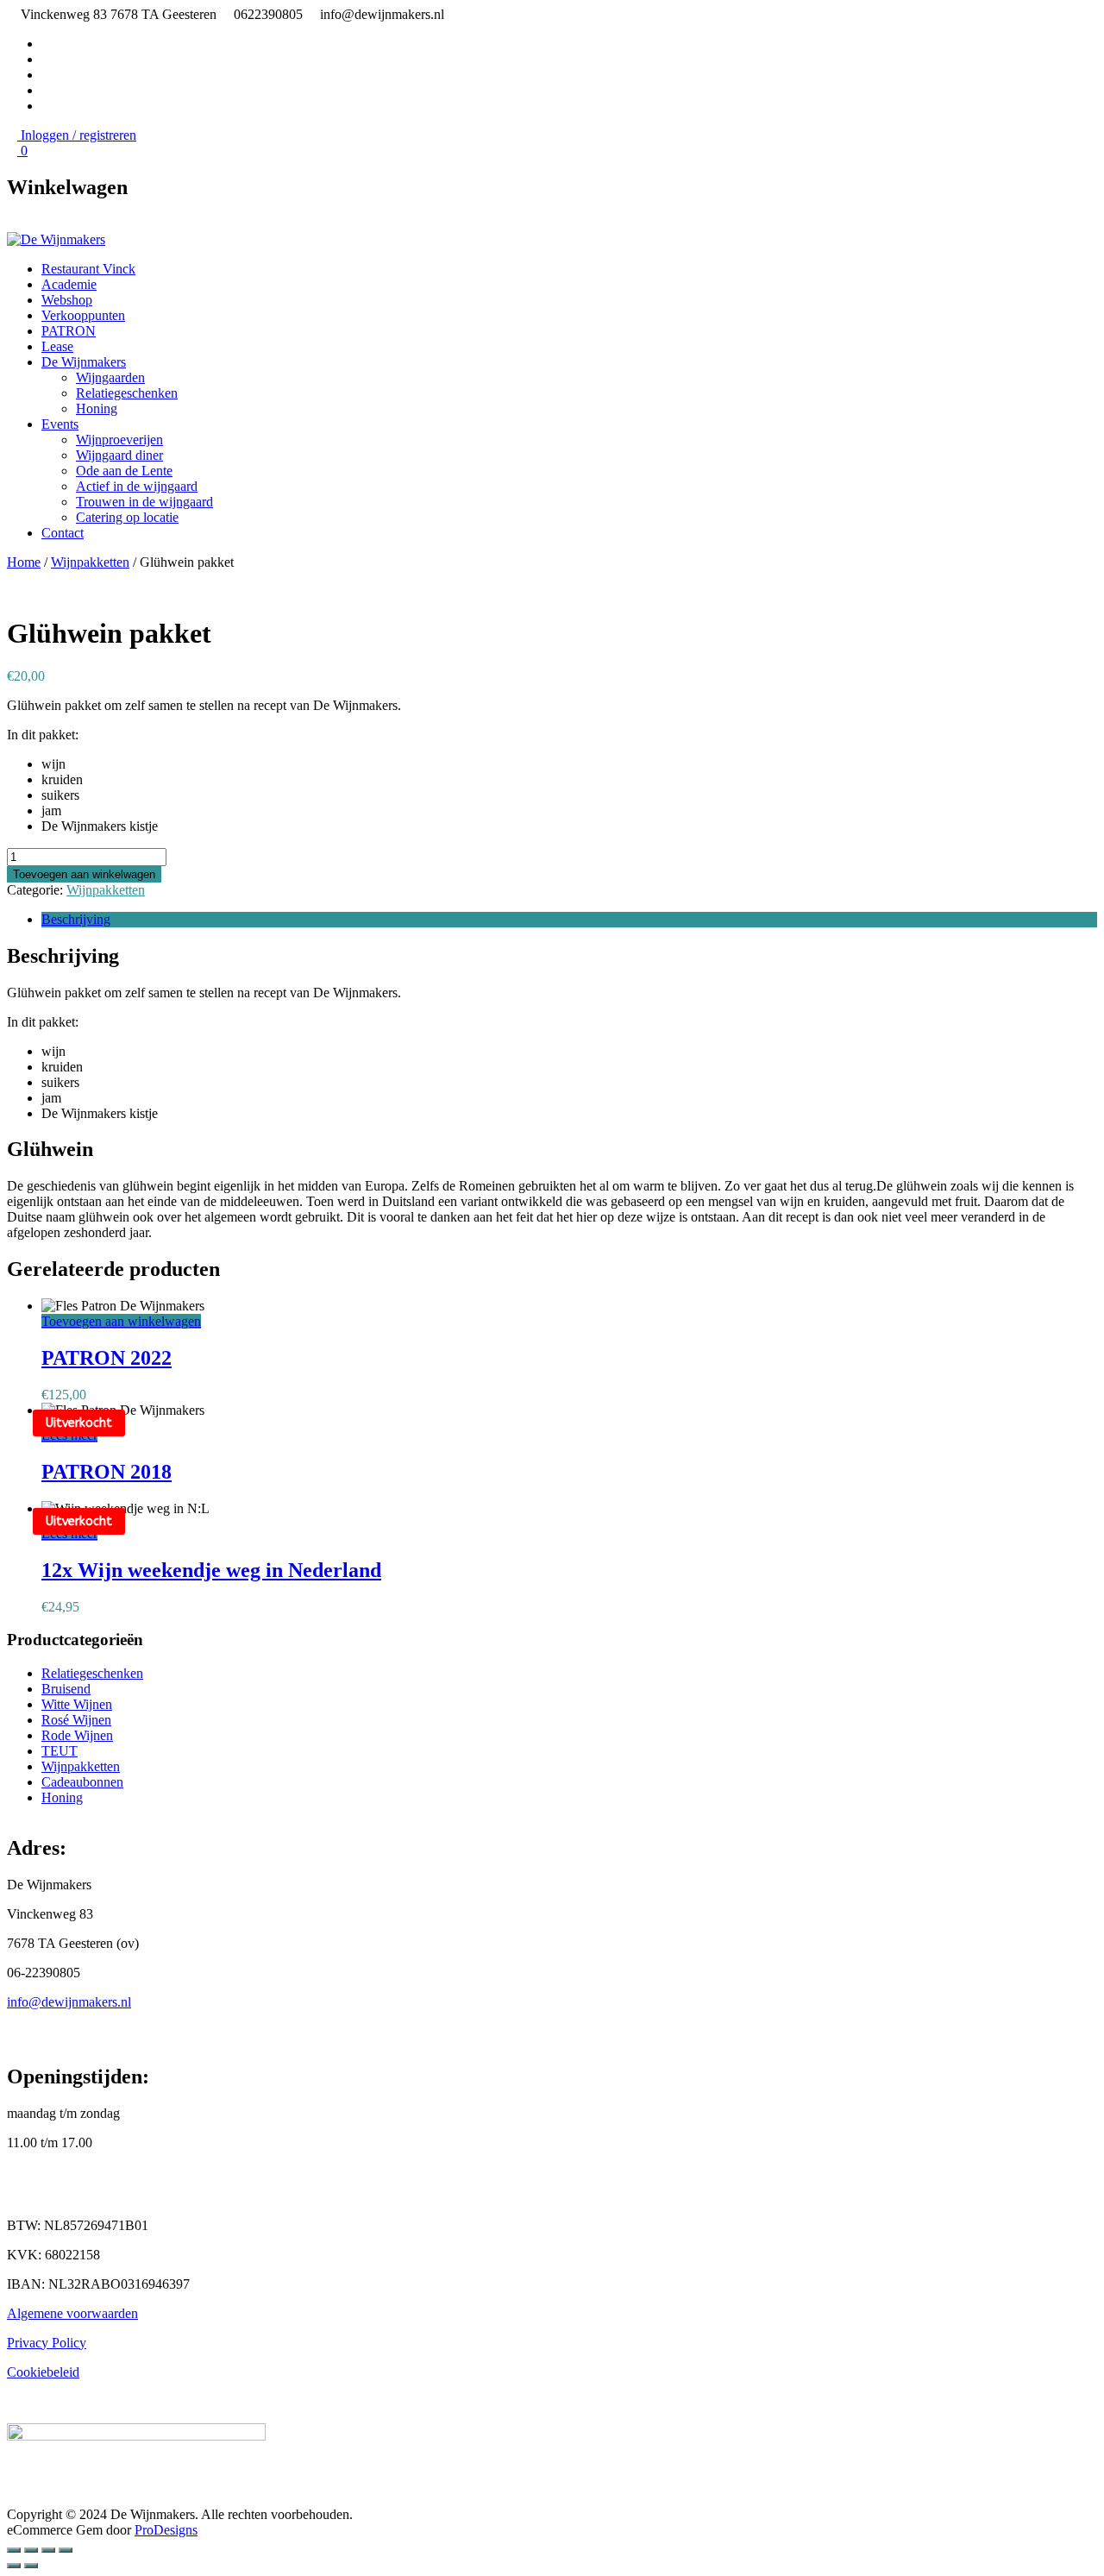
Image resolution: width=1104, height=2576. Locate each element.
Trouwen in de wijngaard (144, 502)
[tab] (569, 920)
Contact (63, 533)
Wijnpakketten (90, 562)
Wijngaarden (110, 377)
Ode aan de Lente (124, 471)
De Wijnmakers (84, 362)
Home (24, 562)
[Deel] (31, 2550)
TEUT (60, 1751)
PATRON (69, 331)
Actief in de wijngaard (137, 486)
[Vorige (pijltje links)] (14, 2566)
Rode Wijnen (77, 1735)
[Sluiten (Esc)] (14, 2550)
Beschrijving (76, 919)
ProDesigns (166, 2530)
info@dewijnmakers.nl (69, 2002)
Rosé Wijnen (76, 1720)
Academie (69, 284)
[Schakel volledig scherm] (48, 2550)
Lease (57, 346)
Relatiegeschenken (127, 393)
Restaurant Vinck (88, 269)
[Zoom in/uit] (66, 2550)
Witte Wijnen (77, 1704)
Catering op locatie (127, 517)
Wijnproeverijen (119, 440)
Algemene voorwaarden (72, 2313)
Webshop (67, 300)
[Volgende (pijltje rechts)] (31, 2566)
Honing (97, 408)
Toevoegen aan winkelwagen (84, 874)
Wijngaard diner (119, 455)
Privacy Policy (47, 2343)
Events (60, 424)
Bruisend (66, 1689)
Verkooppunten (83, 315)
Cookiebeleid (43, 2372)
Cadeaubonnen (82, 1782)
